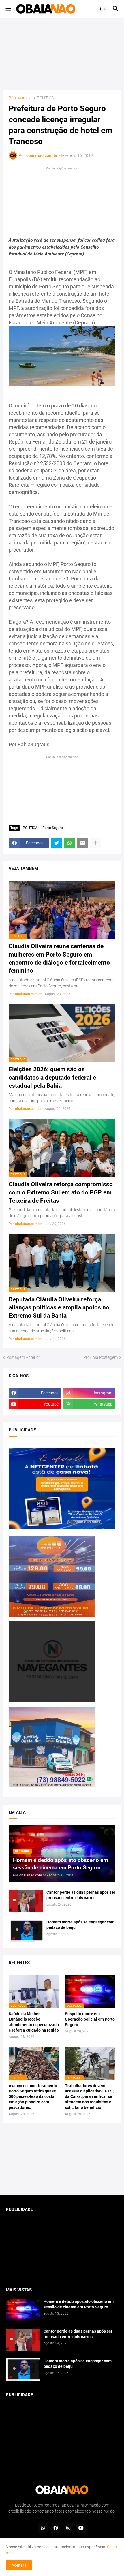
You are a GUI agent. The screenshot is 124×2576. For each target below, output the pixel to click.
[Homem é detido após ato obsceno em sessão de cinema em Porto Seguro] (23, 2310)
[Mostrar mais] (95, 843)
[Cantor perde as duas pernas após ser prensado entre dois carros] (26, 1901)
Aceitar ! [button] (19, 2565)
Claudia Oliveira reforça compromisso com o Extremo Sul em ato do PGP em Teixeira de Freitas (61, 1193)
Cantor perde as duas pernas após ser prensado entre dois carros (81, 1895)
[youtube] (81, 2528)
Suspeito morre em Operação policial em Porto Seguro (90, 2019)
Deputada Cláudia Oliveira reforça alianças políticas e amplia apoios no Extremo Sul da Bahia (59, 1308)
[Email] (82, 843)
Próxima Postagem (100, 1357)
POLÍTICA (45, 98)
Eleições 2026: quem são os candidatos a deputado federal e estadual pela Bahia (52, 1077)
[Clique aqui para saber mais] (62, 2159)
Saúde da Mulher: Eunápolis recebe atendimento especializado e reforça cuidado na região (34, 2022)
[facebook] (56, 2528)
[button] (8, 9)
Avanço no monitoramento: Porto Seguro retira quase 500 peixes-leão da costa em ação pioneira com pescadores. (33, 2097)
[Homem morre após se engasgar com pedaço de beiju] (26, 1931)
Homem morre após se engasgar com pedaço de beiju (80, 1925)
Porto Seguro (53, 828)
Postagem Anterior (23, 1357)
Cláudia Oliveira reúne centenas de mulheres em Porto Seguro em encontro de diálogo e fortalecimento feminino (59, 958)
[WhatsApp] (69, 843)
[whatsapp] (43, 2528)
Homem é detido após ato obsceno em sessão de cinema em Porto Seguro (79, 2304)
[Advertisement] (62, 54)
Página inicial (20, 98)
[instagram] (68, 2528)
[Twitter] (57, 843)
